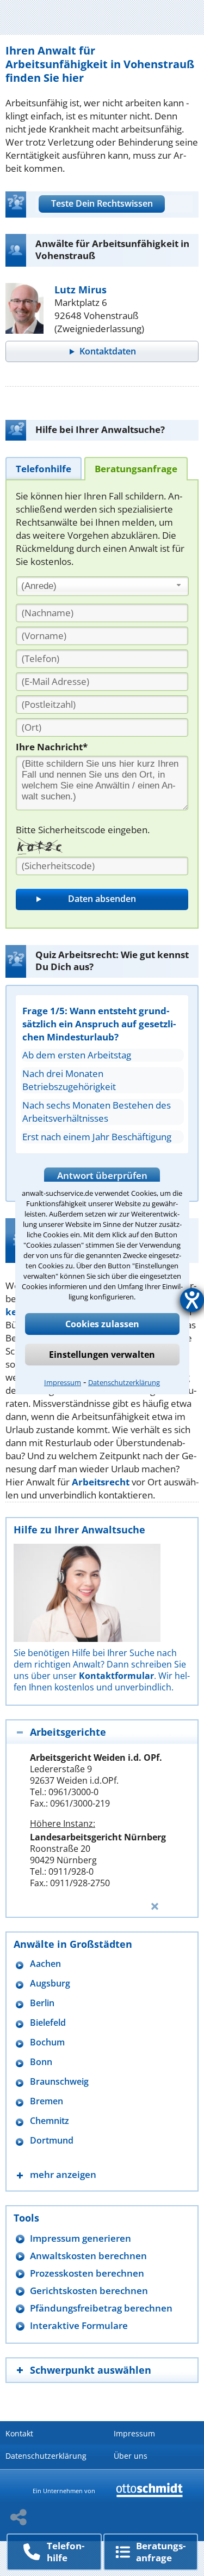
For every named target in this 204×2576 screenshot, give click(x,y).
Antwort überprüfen (102, 1175)
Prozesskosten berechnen (87, 2273)
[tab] (44, 468)
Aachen (45, 1964)
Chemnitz (50, 2121)
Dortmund (52, 2141)
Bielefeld (48, 2023)
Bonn (41, 2062)
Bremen (47, 2101)
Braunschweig (59, 2082)
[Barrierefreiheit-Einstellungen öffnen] (192, 1300)
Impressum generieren (81, 2238)
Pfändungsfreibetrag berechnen (101, 2308)
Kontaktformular (116, 1676)
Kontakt (19, 2433)
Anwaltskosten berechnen (88, 2256)
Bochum (47, 2042)
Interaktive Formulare (79, 2325)
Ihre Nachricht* (52, 747)
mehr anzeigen (63, 2174)
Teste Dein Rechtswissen (102, 203)
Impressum (63, 1382)
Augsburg (50, 1984)
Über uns (131, 2456)
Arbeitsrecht (101, 1482)
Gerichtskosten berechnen (89, 2291)
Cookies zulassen (102, 1324)
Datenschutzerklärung (124, 1382)
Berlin (42, 2003)
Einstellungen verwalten (102, 1355)
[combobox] (103, 586)
